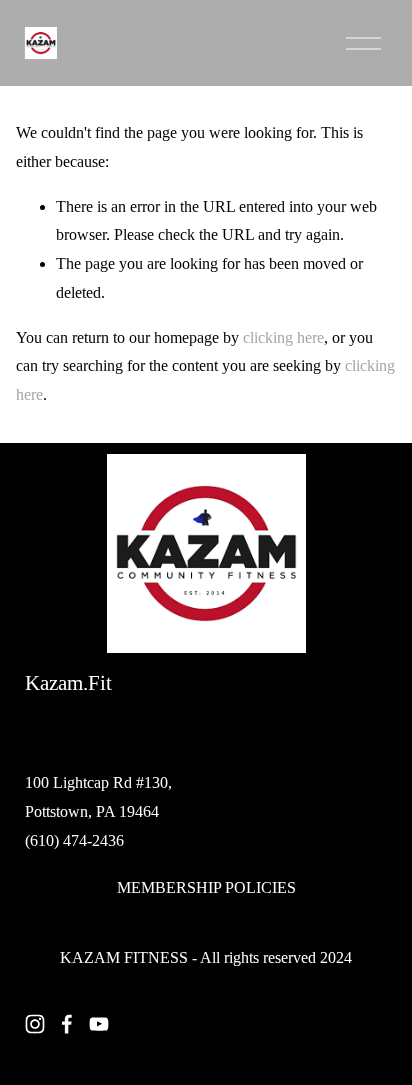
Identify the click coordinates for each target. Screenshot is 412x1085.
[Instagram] (35, 1024)
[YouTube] (99, 1024)
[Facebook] (67, 1024)
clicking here (283, 337)
